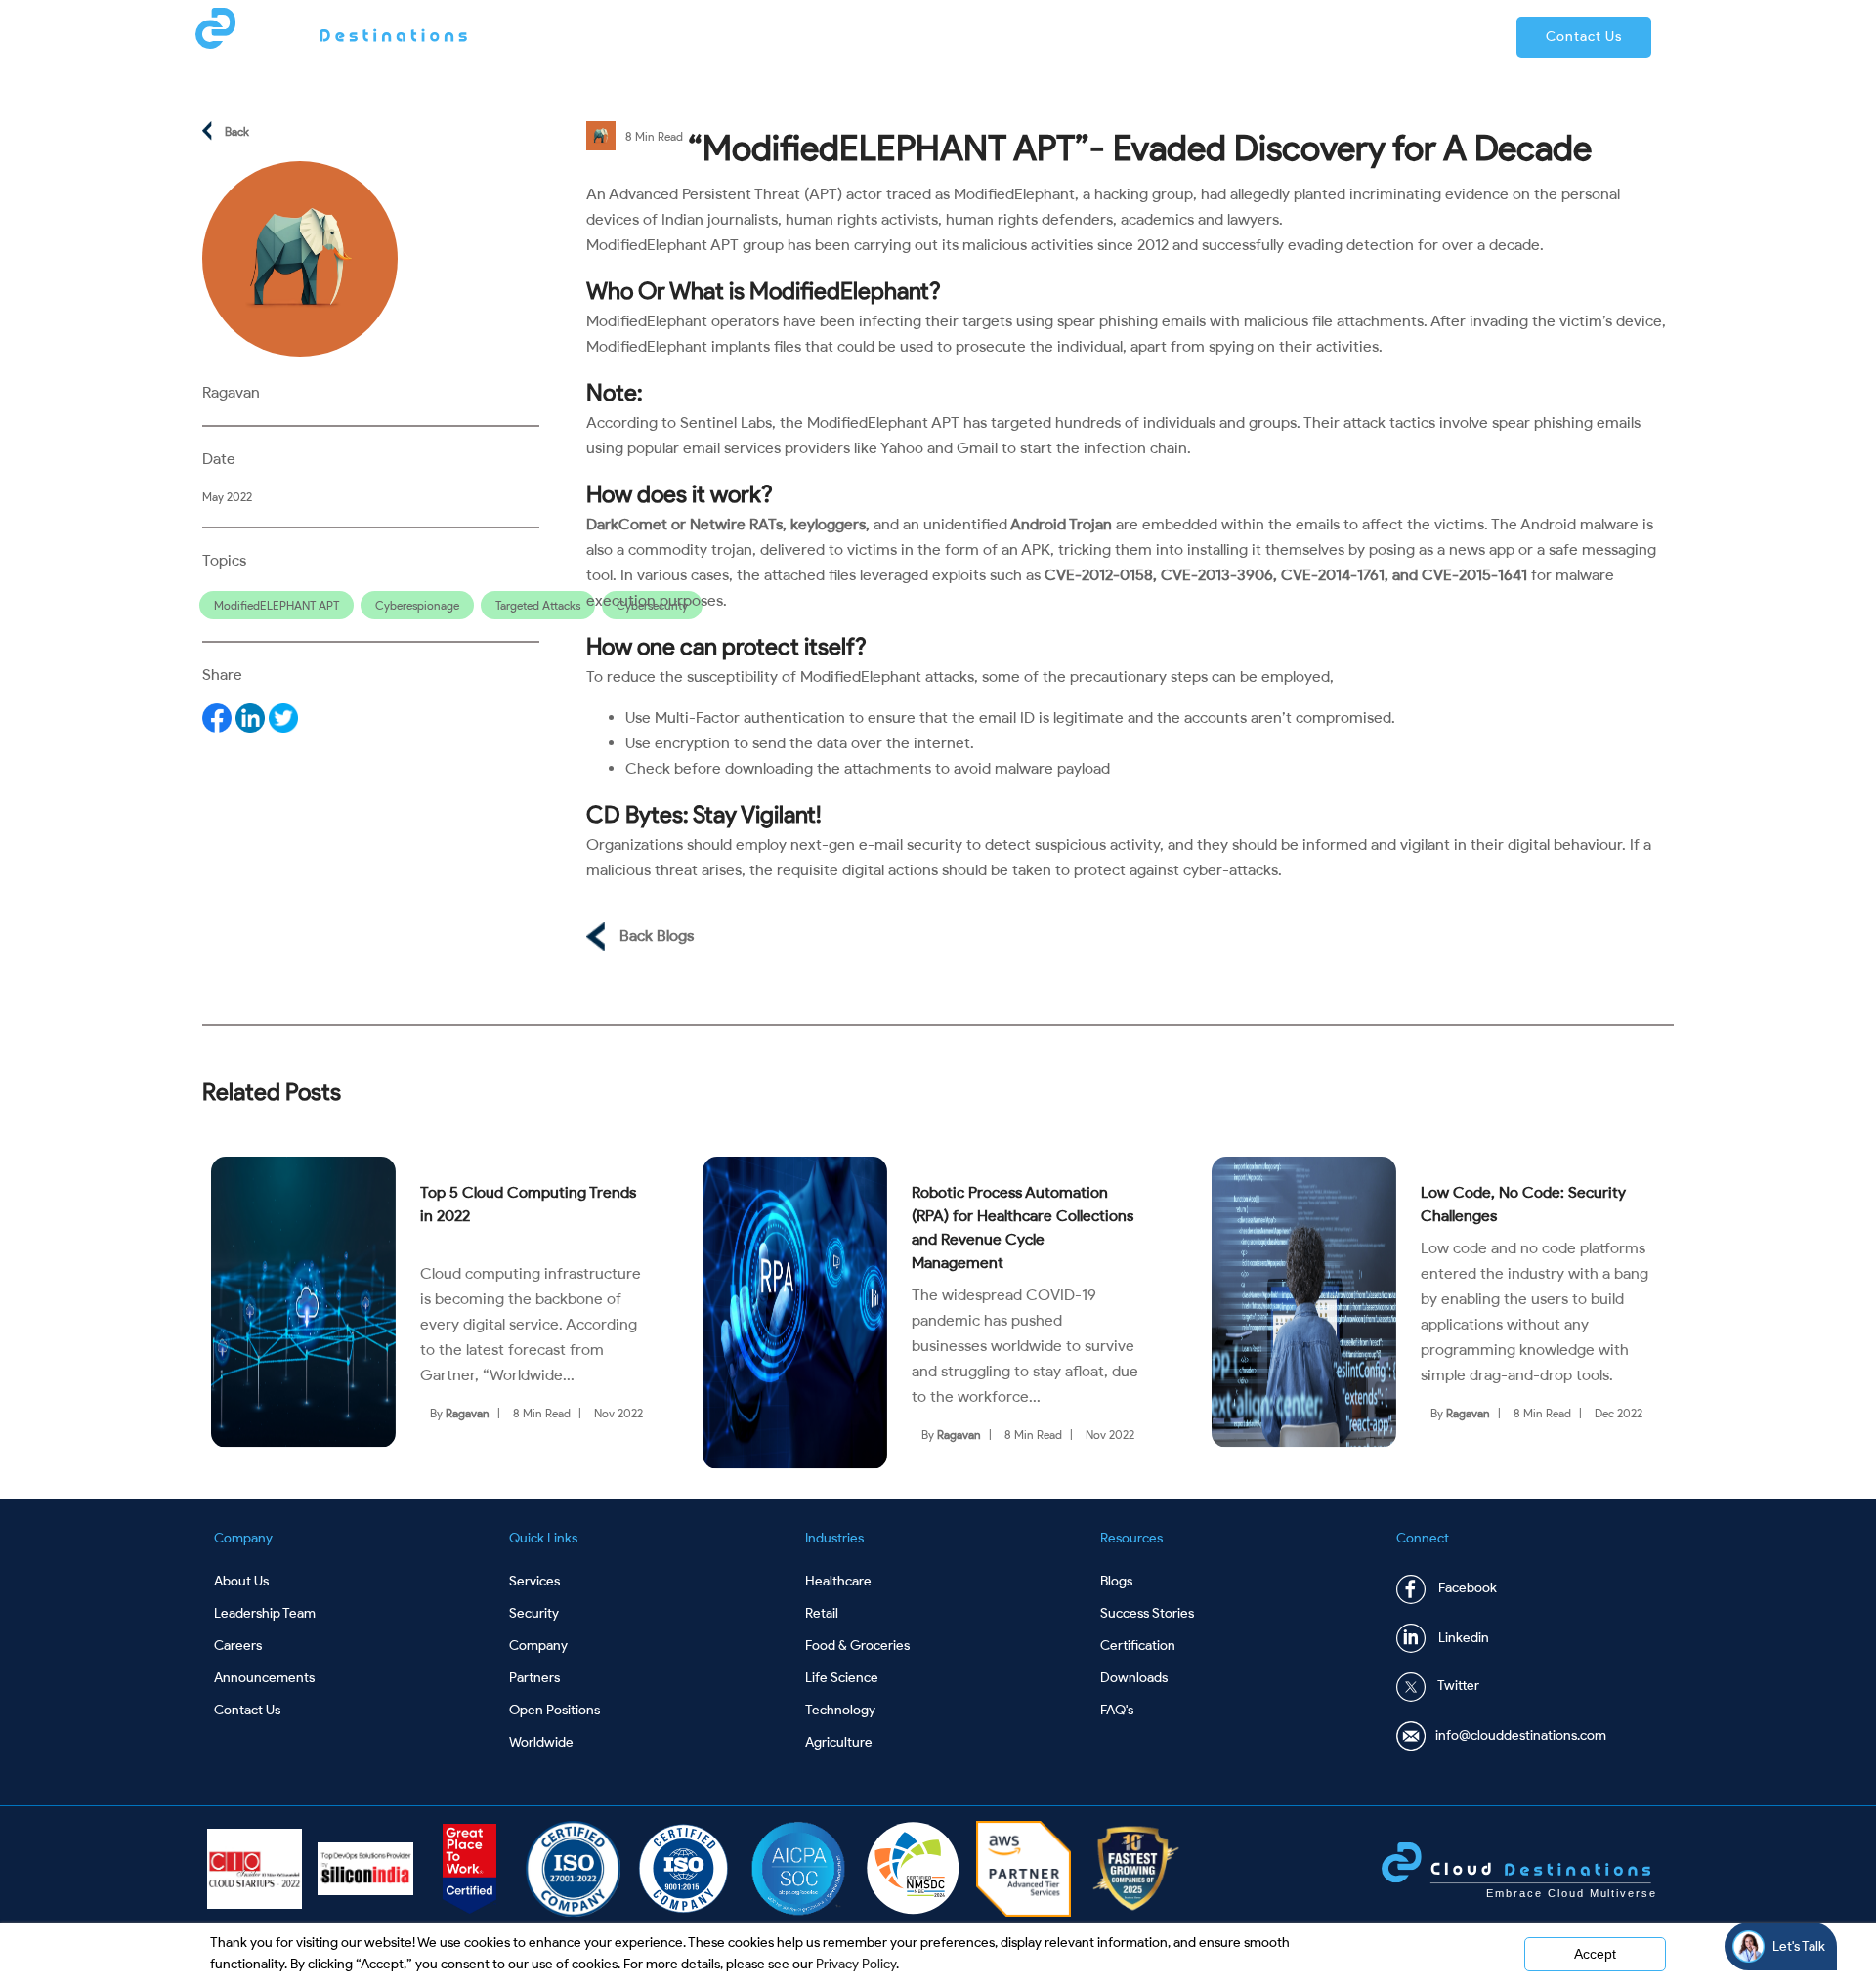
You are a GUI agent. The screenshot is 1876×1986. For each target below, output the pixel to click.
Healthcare (838, 1581)
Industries (1123, 36)
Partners (1220, 36)
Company (925, 36)
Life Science (842, 1678)
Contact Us (247, 1710)
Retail (822, 1613)
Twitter (1457, 1687)
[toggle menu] (964, 35)
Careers (238, 1646)
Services (1023, 36)
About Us (241, 1581)
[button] (1584, 38)
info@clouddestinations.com (1521, 1735)
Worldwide (541, 1742)
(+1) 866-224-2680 (1408, 36)
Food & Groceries (857, 1646)
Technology (840, 1710)
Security (534, 1613)
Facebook (1466, 1589)
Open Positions (554, 1710)
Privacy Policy (856, 1964)
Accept (1595, 1954)
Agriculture (839, 1742)
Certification (1138, 1646)
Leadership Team (265, 1613)
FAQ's (1117, 1710)
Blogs (1116, 1581)
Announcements (264, 1678)
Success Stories (1147, 1613)
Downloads (1134, 1678)
